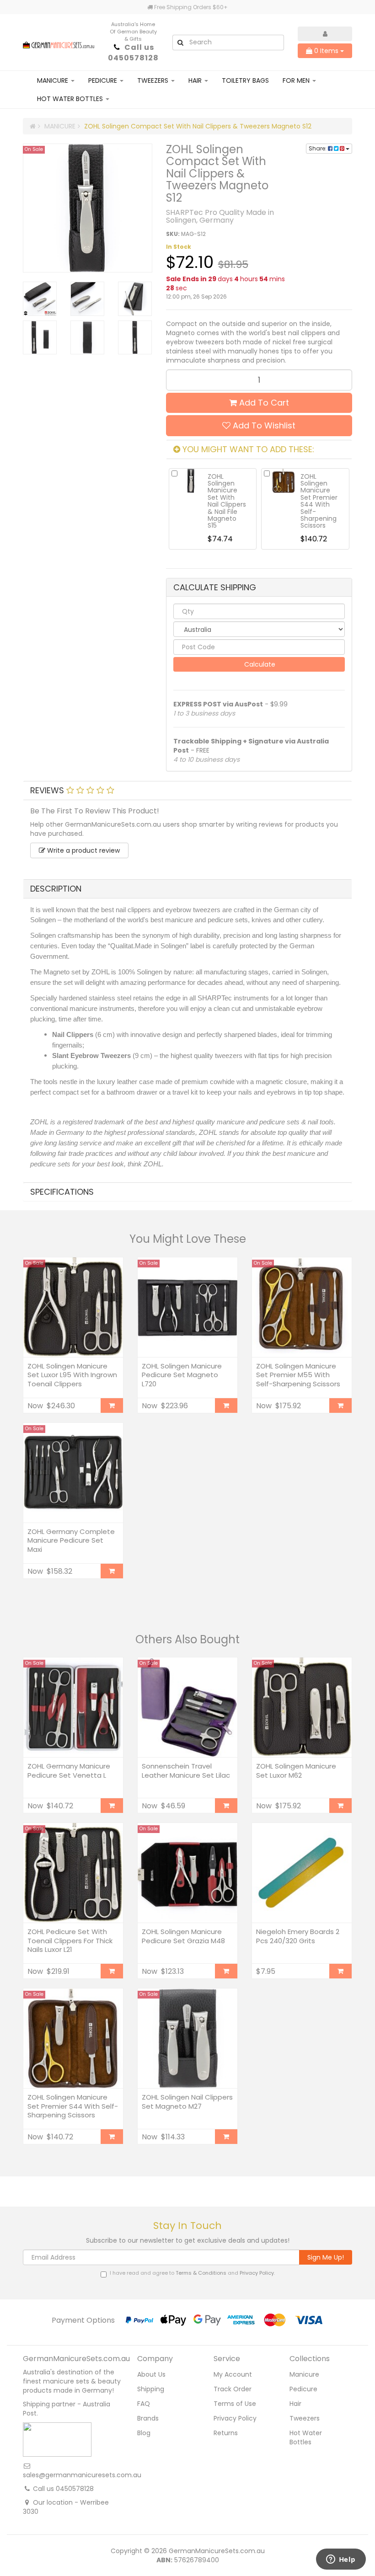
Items (327, 51)
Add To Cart (263, 403)
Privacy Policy (257, 2273)
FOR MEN (297, 80)
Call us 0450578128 (133, 53)
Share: (318, 148)
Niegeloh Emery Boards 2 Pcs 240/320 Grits (298, 1936)
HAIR (196, 80)
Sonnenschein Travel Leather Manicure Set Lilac (186, 1771)
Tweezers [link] (305, 2418)
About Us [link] (151, 2374)
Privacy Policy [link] (235, 2418)
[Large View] (40, 299)
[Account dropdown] (325, 34)
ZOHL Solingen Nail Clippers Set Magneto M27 (187, 2102)
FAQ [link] (144, 2404)
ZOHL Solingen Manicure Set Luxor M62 (296, 1771)
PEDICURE (104, 80)
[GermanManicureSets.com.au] (59, 42)
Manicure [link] (304, 2374)
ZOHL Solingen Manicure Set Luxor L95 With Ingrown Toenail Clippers (72, 1375)
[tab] (187, 791)
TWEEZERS (154, 80)
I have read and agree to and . (192, 2273)
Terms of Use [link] (235, 2404)
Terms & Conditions (201, 2273)
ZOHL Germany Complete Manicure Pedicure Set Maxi (71, 1540)
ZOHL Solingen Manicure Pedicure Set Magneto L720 (182, 1375)
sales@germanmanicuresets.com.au (82, 2475)
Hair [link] (295, 2404)
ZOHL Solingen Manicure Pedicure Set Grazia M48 (183, 1936)
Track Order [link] (233, 2389)
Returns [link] (226, 2433)
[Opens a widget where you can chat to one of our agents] (341, 2560)
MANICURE (54, 80)
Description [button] (56, 889)
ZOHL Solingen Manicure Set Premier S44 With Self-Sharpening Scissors (73, 2106)
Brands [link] (148, 2418)
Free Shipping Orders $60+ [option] (190, 7)
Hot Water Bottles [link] (306, 2437)
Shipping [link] (151, 2389)
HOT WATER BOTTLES (71, 99)
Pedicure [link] (303, 2389)
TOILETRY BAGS (245, 80)
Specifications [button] (62, 1192)
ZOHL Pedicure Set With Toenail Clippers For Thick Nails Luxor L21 (70, 1940)
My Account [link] (233, 2374)
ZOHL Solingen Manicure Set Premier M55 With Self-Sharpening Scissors (298, 1375)
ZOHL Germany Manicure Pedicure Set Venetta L (69, 1771)
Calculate (259, 664)
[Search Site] (180, 43)
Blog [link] (144, 2433)
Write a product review (83, 850)
